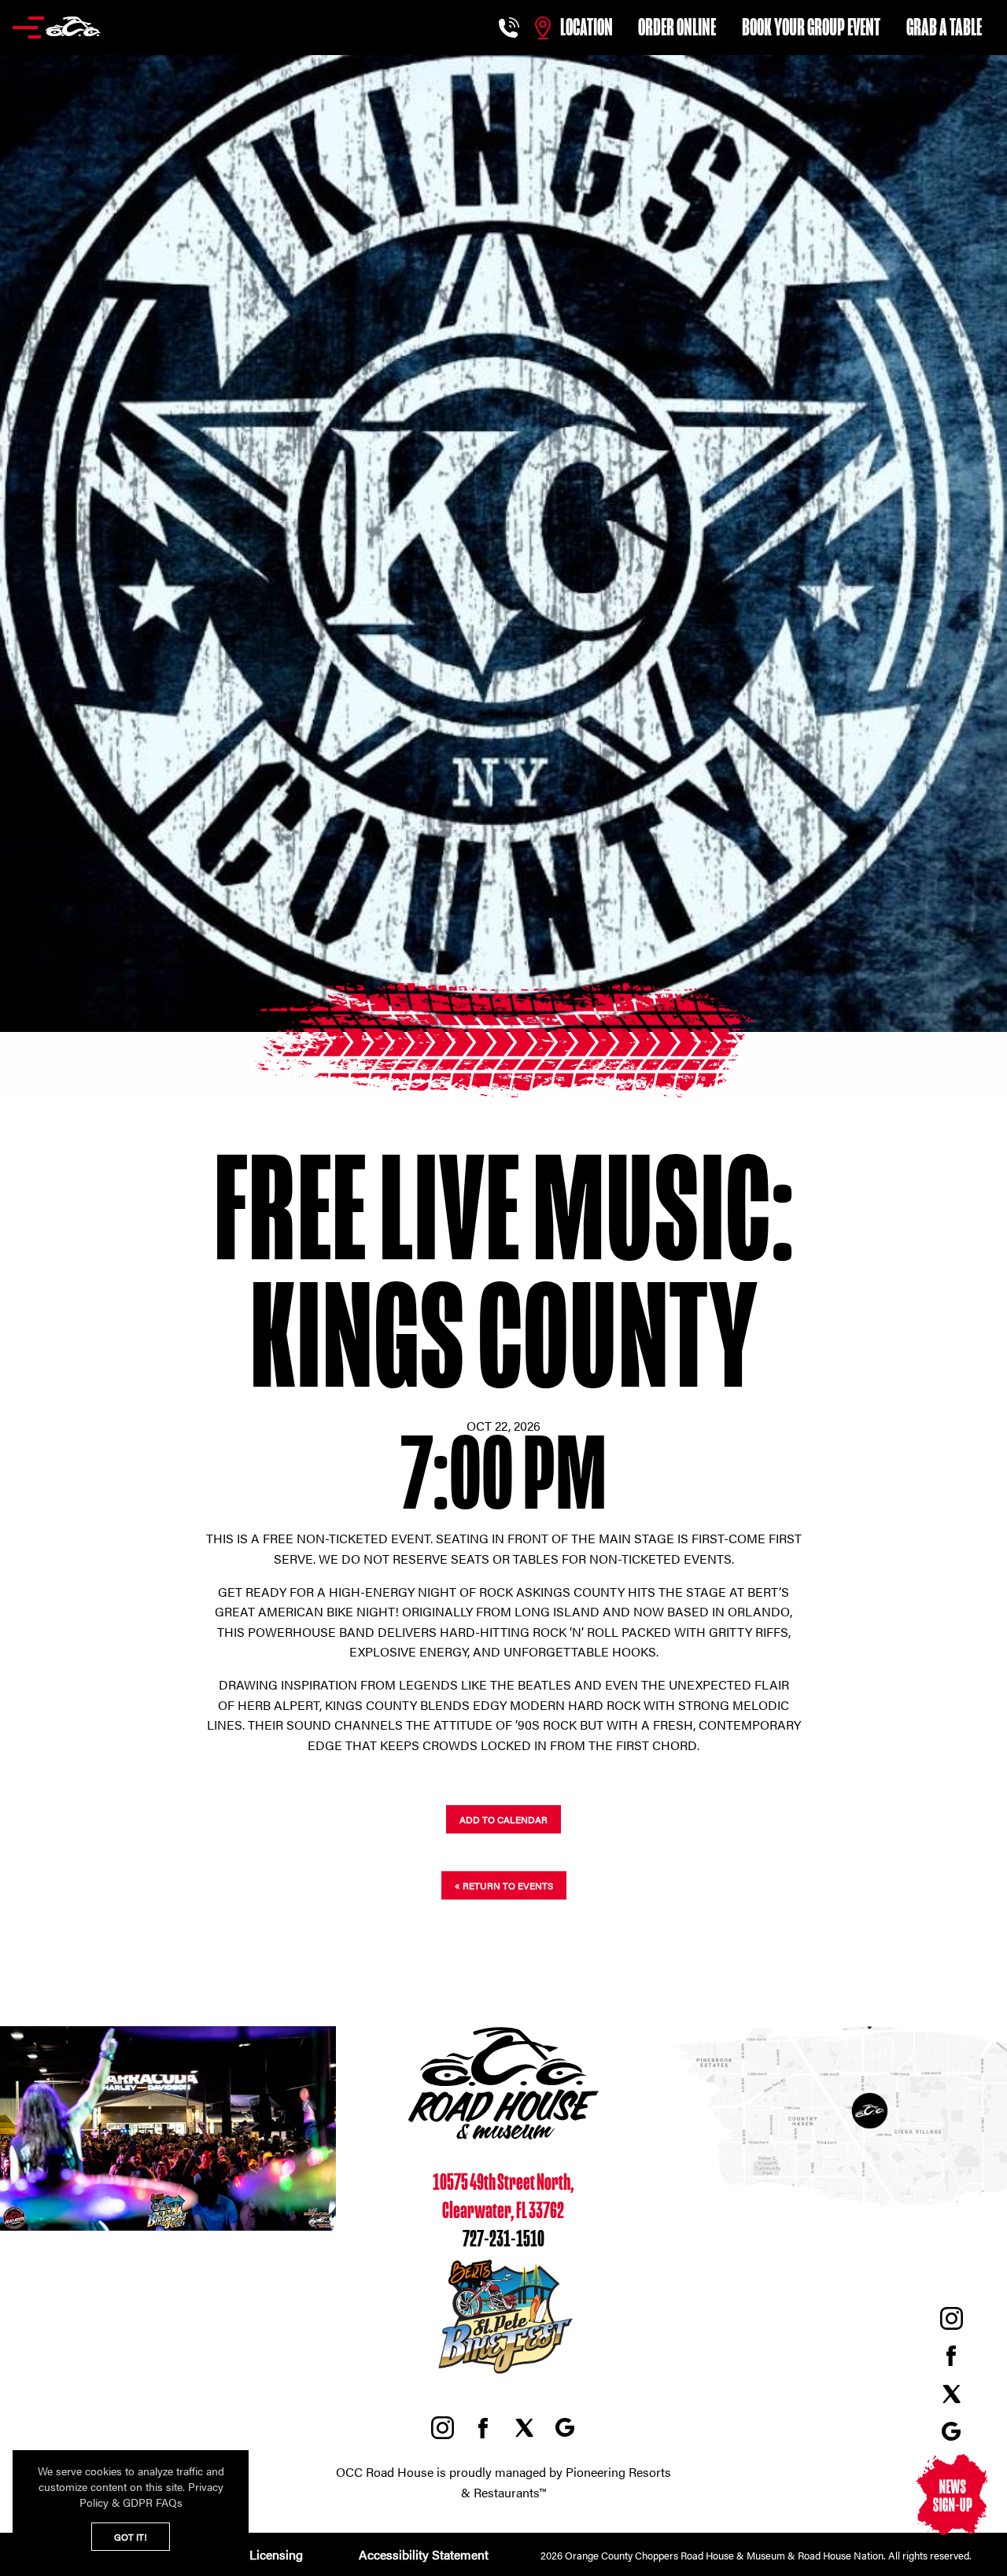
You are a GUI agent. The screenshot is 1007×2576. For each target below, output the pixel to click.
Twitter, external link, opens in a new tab (951, 2394)
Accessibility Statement (422, 2554)
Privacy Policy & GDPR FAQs (151, 2494)
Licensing (276, 2554)
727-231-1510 (503, 2239)
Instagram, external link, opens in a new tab (951, 2318)
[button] (57, 28)
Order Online (677, 28)
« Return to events (504, 1885)
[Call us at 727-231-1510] (511, 28)
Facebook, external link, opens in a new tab (951, 2356)
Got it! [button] (131, 2537)
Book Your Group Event (811, 28)
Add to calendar (503, 1819)
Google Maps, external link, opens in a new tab (951, 2431)
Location (586, 28)
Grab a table (944, 28)
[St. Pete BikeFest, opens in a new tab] (503, 2374)
